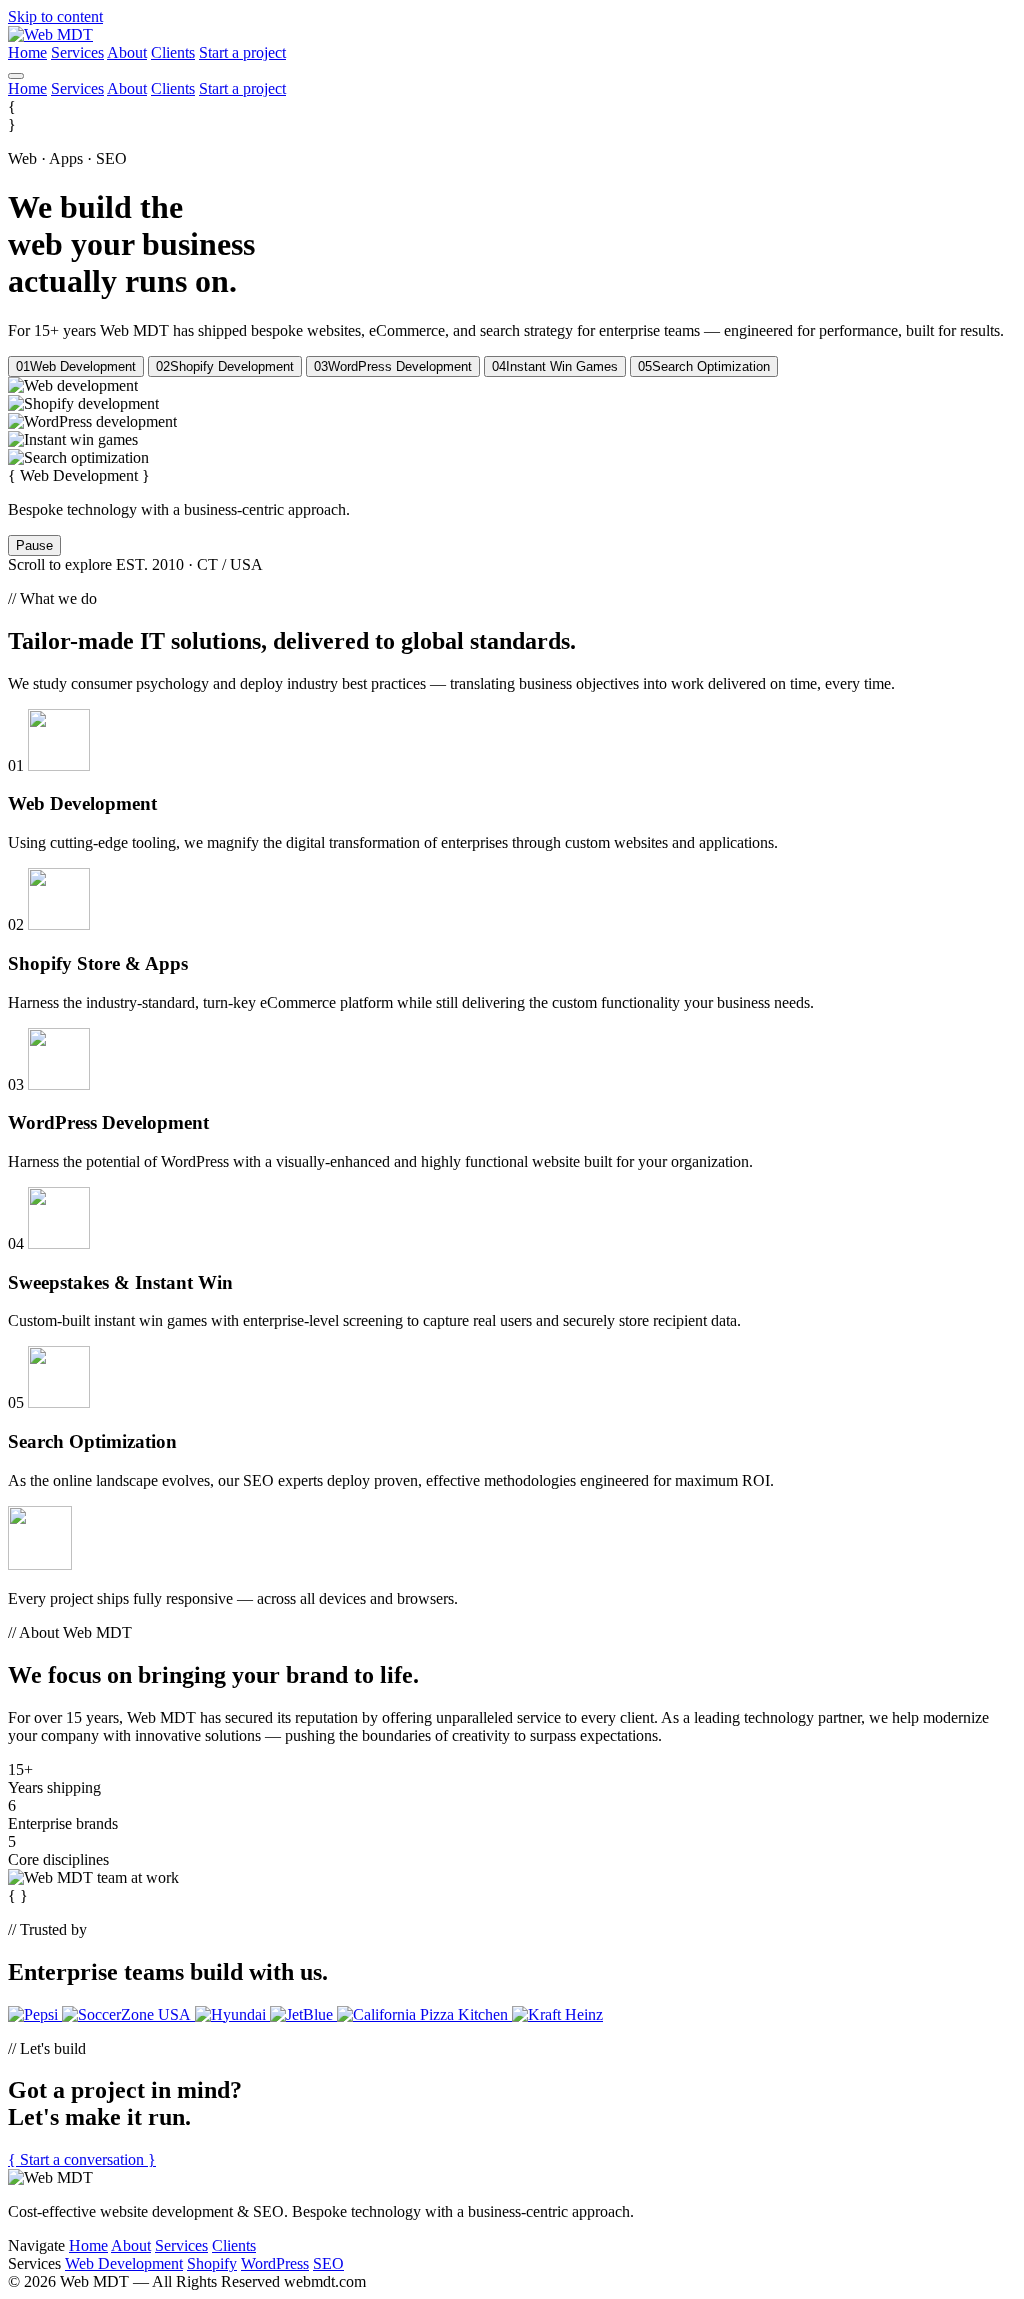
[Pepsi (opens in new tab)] (35, 2014)
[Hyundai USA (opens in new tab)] (232, 2014)
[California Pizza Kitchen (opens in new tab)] (424, 2014)
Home (27, 52)
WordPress (275, 2263)
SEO (328, 2263)
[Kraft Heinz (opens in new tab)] (557, 2014)
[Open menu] (16, 76)
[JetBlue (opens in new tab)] (303, 2014)
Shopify (212, 2263)
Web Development (124, 2263)
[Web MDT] (50, 34)
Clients (173, 52)
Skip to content (55, 16)
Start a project (242, 52)
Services (77, 52)
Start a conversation (82, 2159)
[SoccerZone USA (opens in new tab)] (128, 2014)
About (127, 52)
